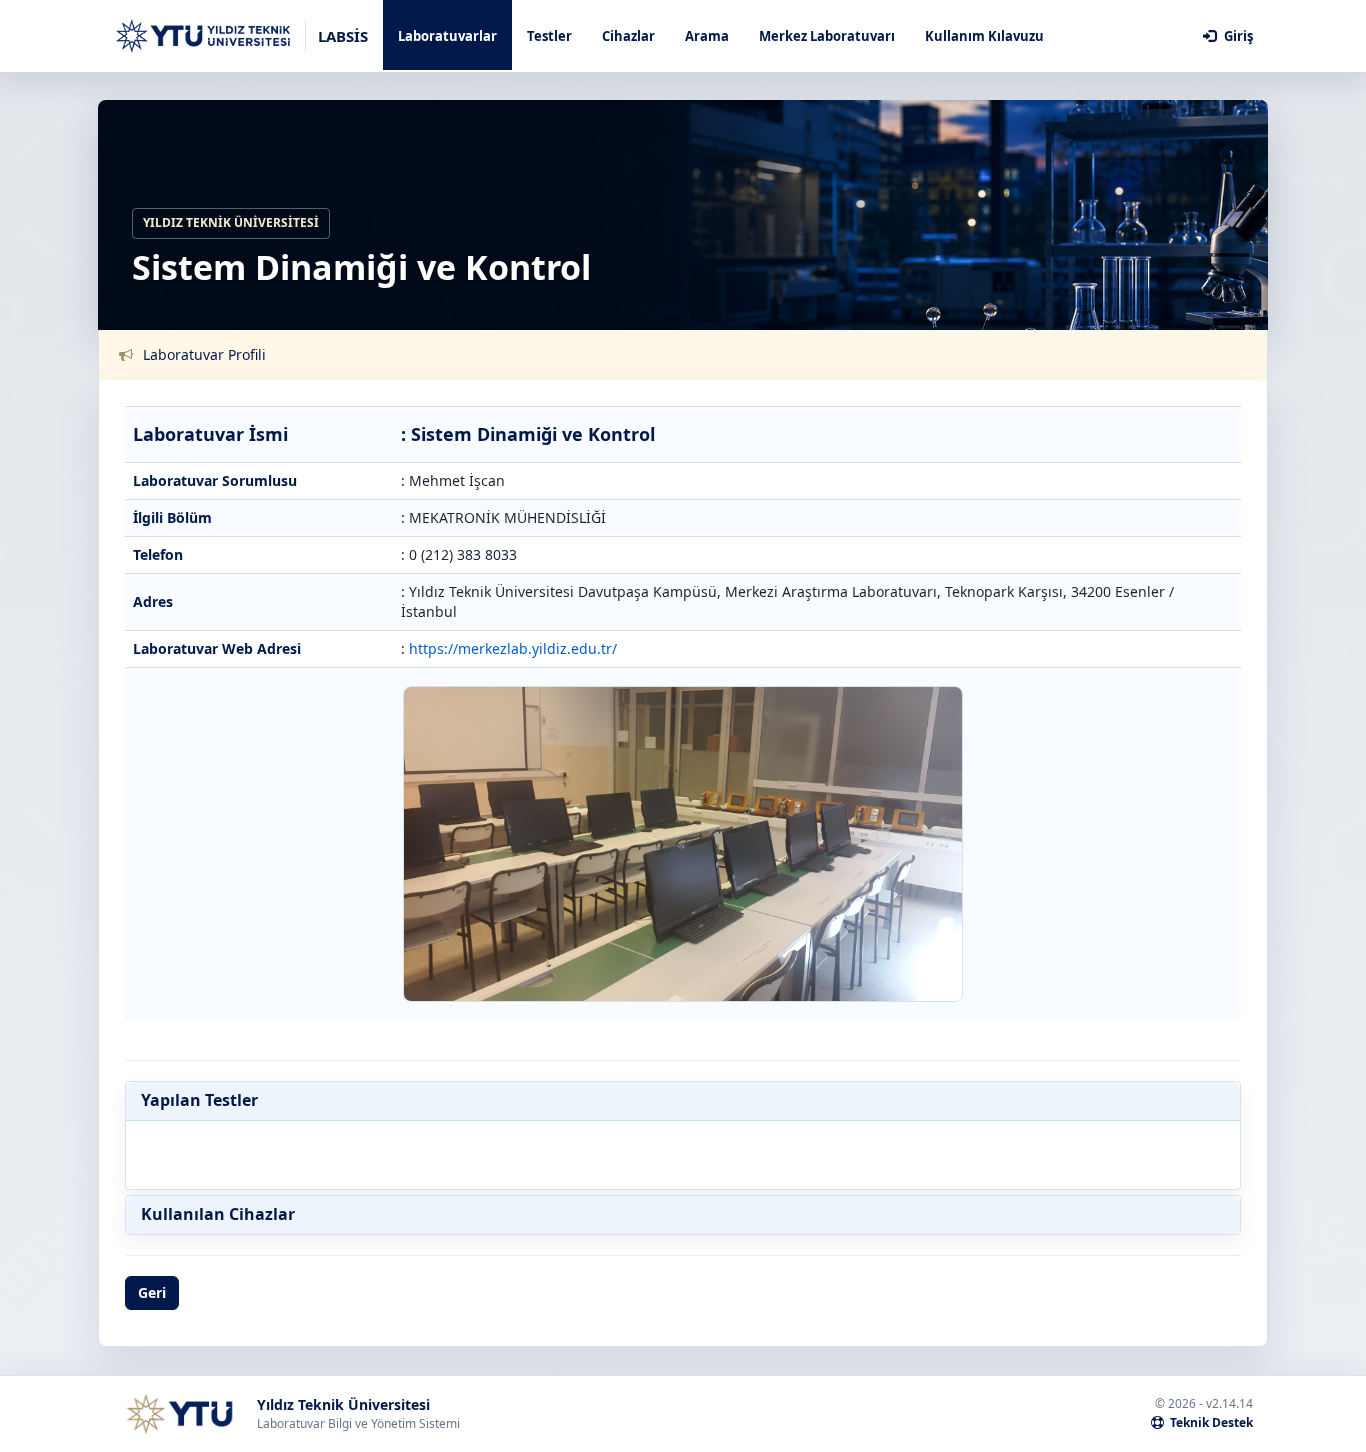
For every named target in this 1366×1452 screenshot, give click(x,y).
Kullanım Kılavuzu (984, 36)
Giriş (1237, 36)
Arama (707, 36)
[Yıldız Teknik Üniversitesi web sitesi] (179, 1414)
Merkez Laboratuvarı (827, 36)
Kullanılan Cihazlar (218, 1215)
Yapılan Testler (199, 1101)
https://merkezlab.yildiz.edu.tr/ (513, 648)
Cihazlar (628, 36)
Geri (152, 1292)
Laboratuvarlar (447, 36)
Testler (549, 36)
